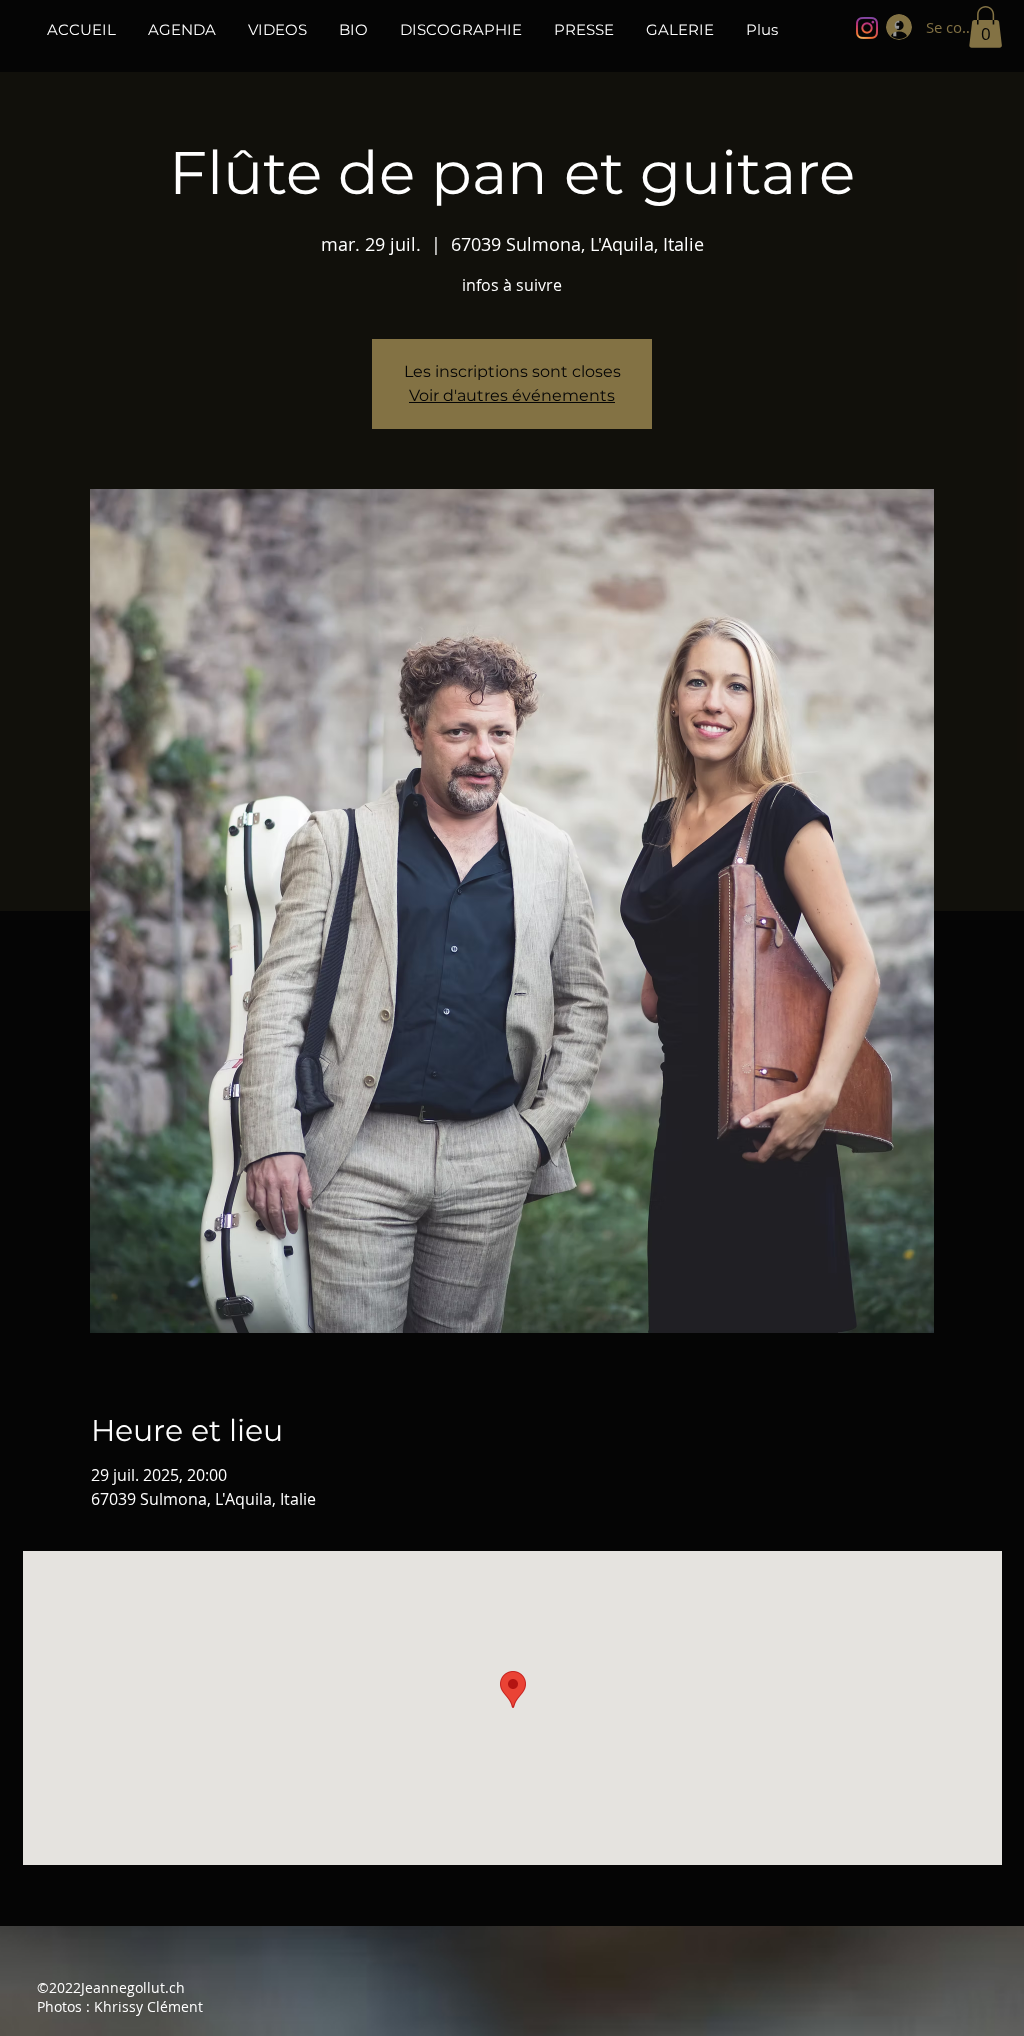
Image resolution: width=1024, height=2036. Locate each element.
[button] (985, 27)
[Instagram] (867, 28)
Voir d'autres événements (512, 395)
